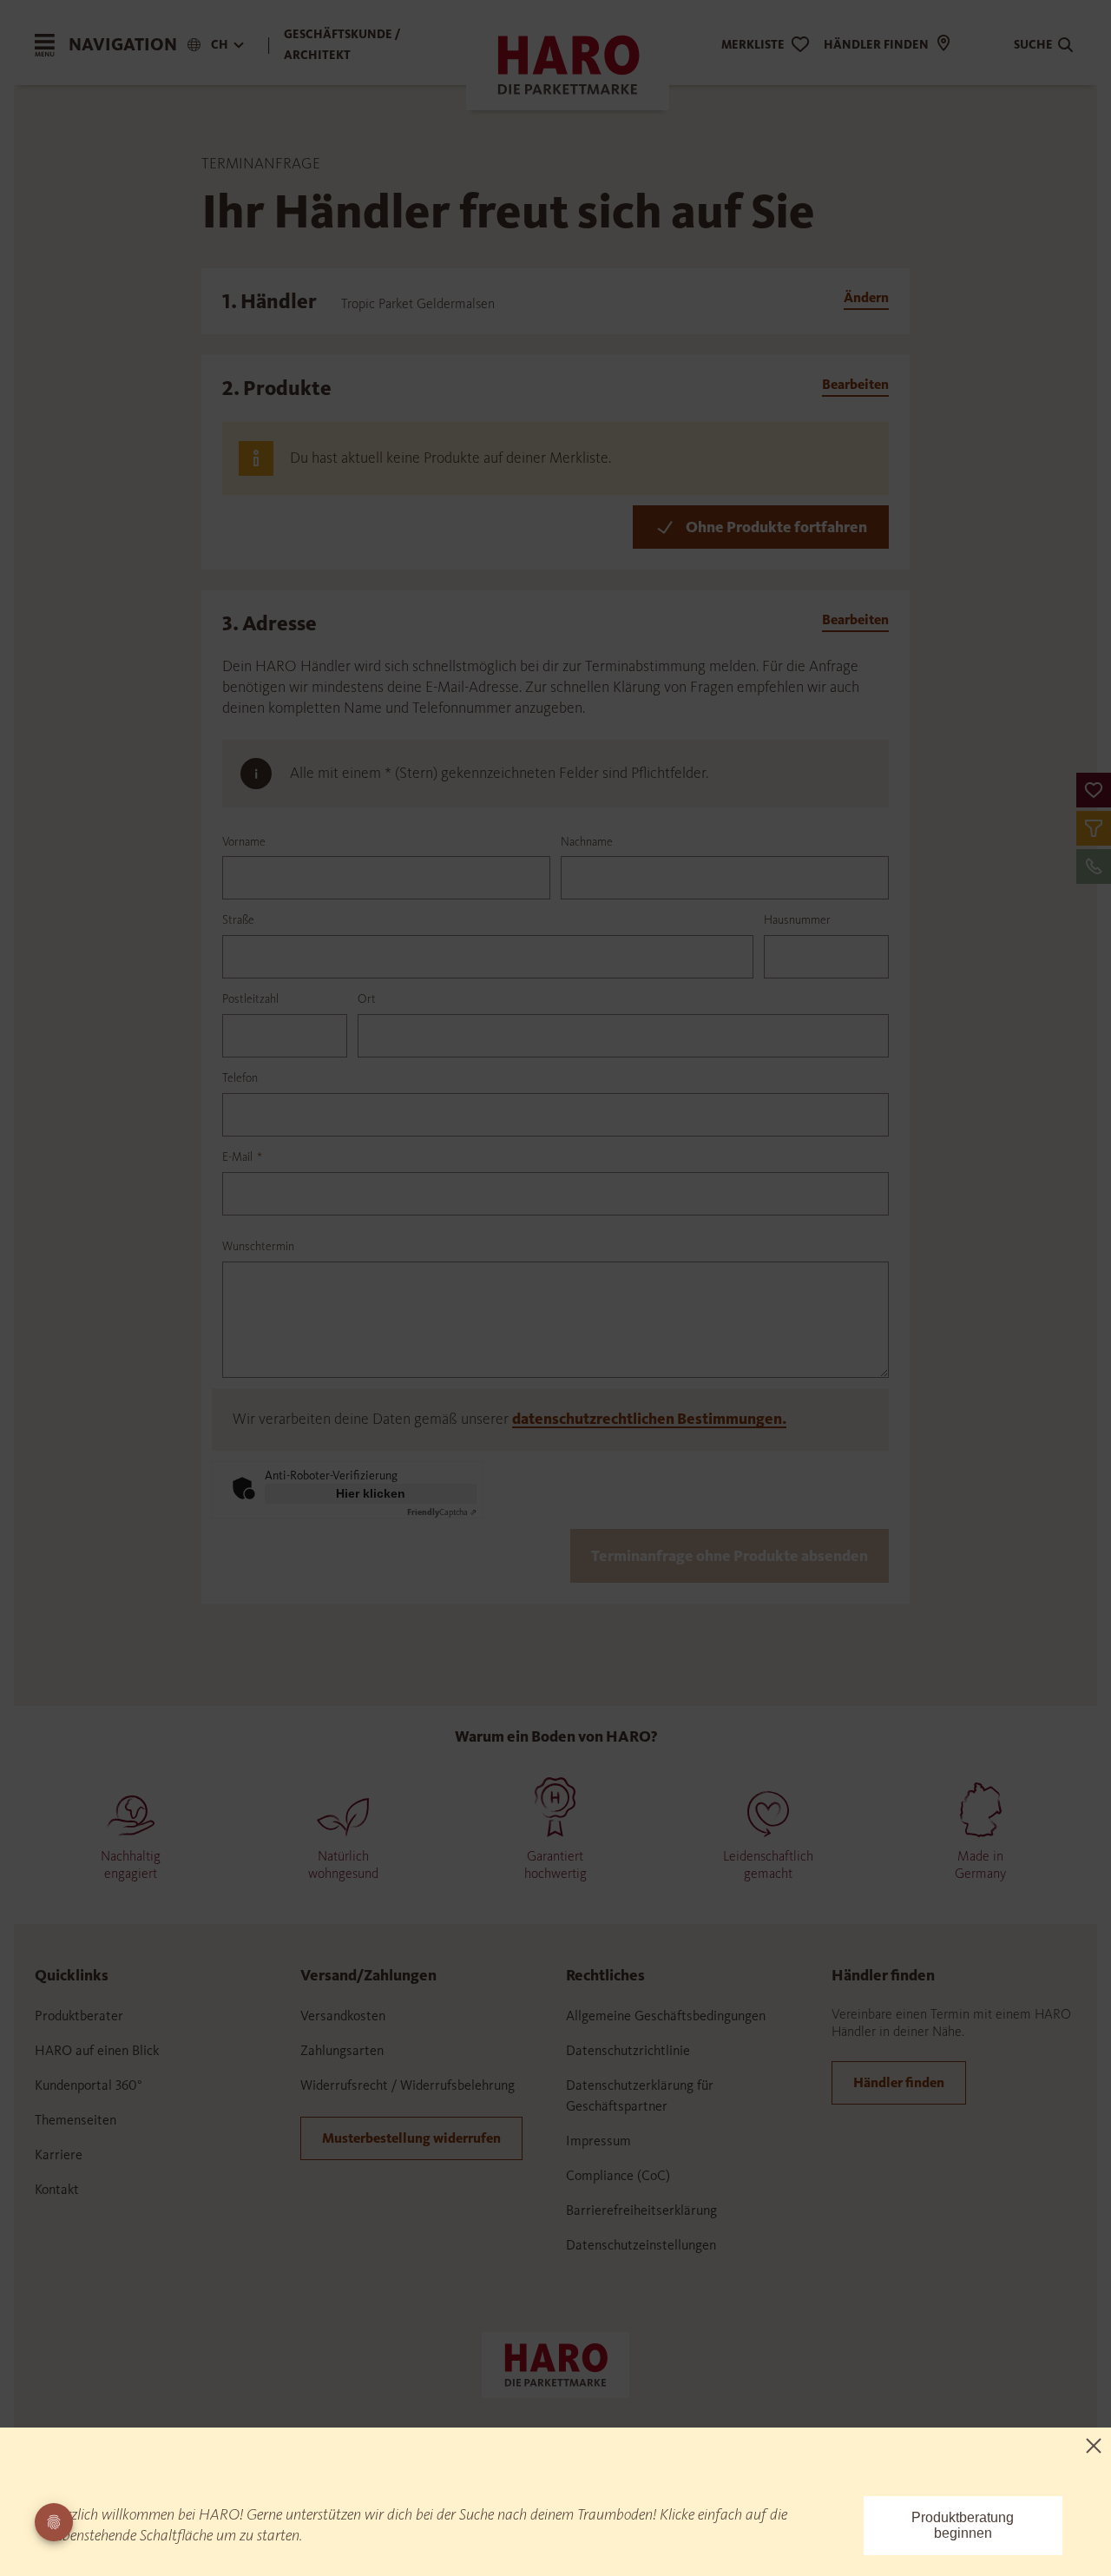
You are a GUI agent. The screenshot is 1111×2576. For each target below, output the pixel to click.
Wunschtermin (258, 1246)
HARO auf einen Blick (97, 2050)
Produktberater (79, 2016)
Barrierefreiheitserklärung (641, 2210)
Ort (367, 999)
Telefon (240, 1078)
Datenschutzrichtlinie (628, 2050)
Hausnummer (797, 920)
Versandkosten (343, 2016)
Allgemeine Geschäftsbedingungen (666, 2016)
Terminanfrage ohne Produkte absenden (730, 1556)
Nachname (587, 842)
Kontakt (57, 2189)
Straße (238, 920)
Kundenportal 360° (89, 2085)
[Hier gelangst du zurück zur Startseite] (555, 2363)
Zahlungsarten (342, 2050)
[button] (1094, 790)
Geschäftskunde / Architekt (342, 45)
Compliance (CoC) (618, 2175)
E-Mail (242, 1157)
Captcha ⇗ (442, 1512)
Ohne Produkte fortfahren (776, 527)
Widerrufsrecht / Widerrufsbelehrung (408, 2085)
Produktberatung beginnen (963, 2525)
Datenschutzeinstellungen (641, 2245)
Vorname (244, 842)
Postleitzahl (250, 999)
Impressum (598, 2141)
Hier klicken (371, 1493)
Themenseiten (76, 2120)
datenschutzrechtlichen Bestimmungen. (649, 1419)
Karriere (59, 2154)
